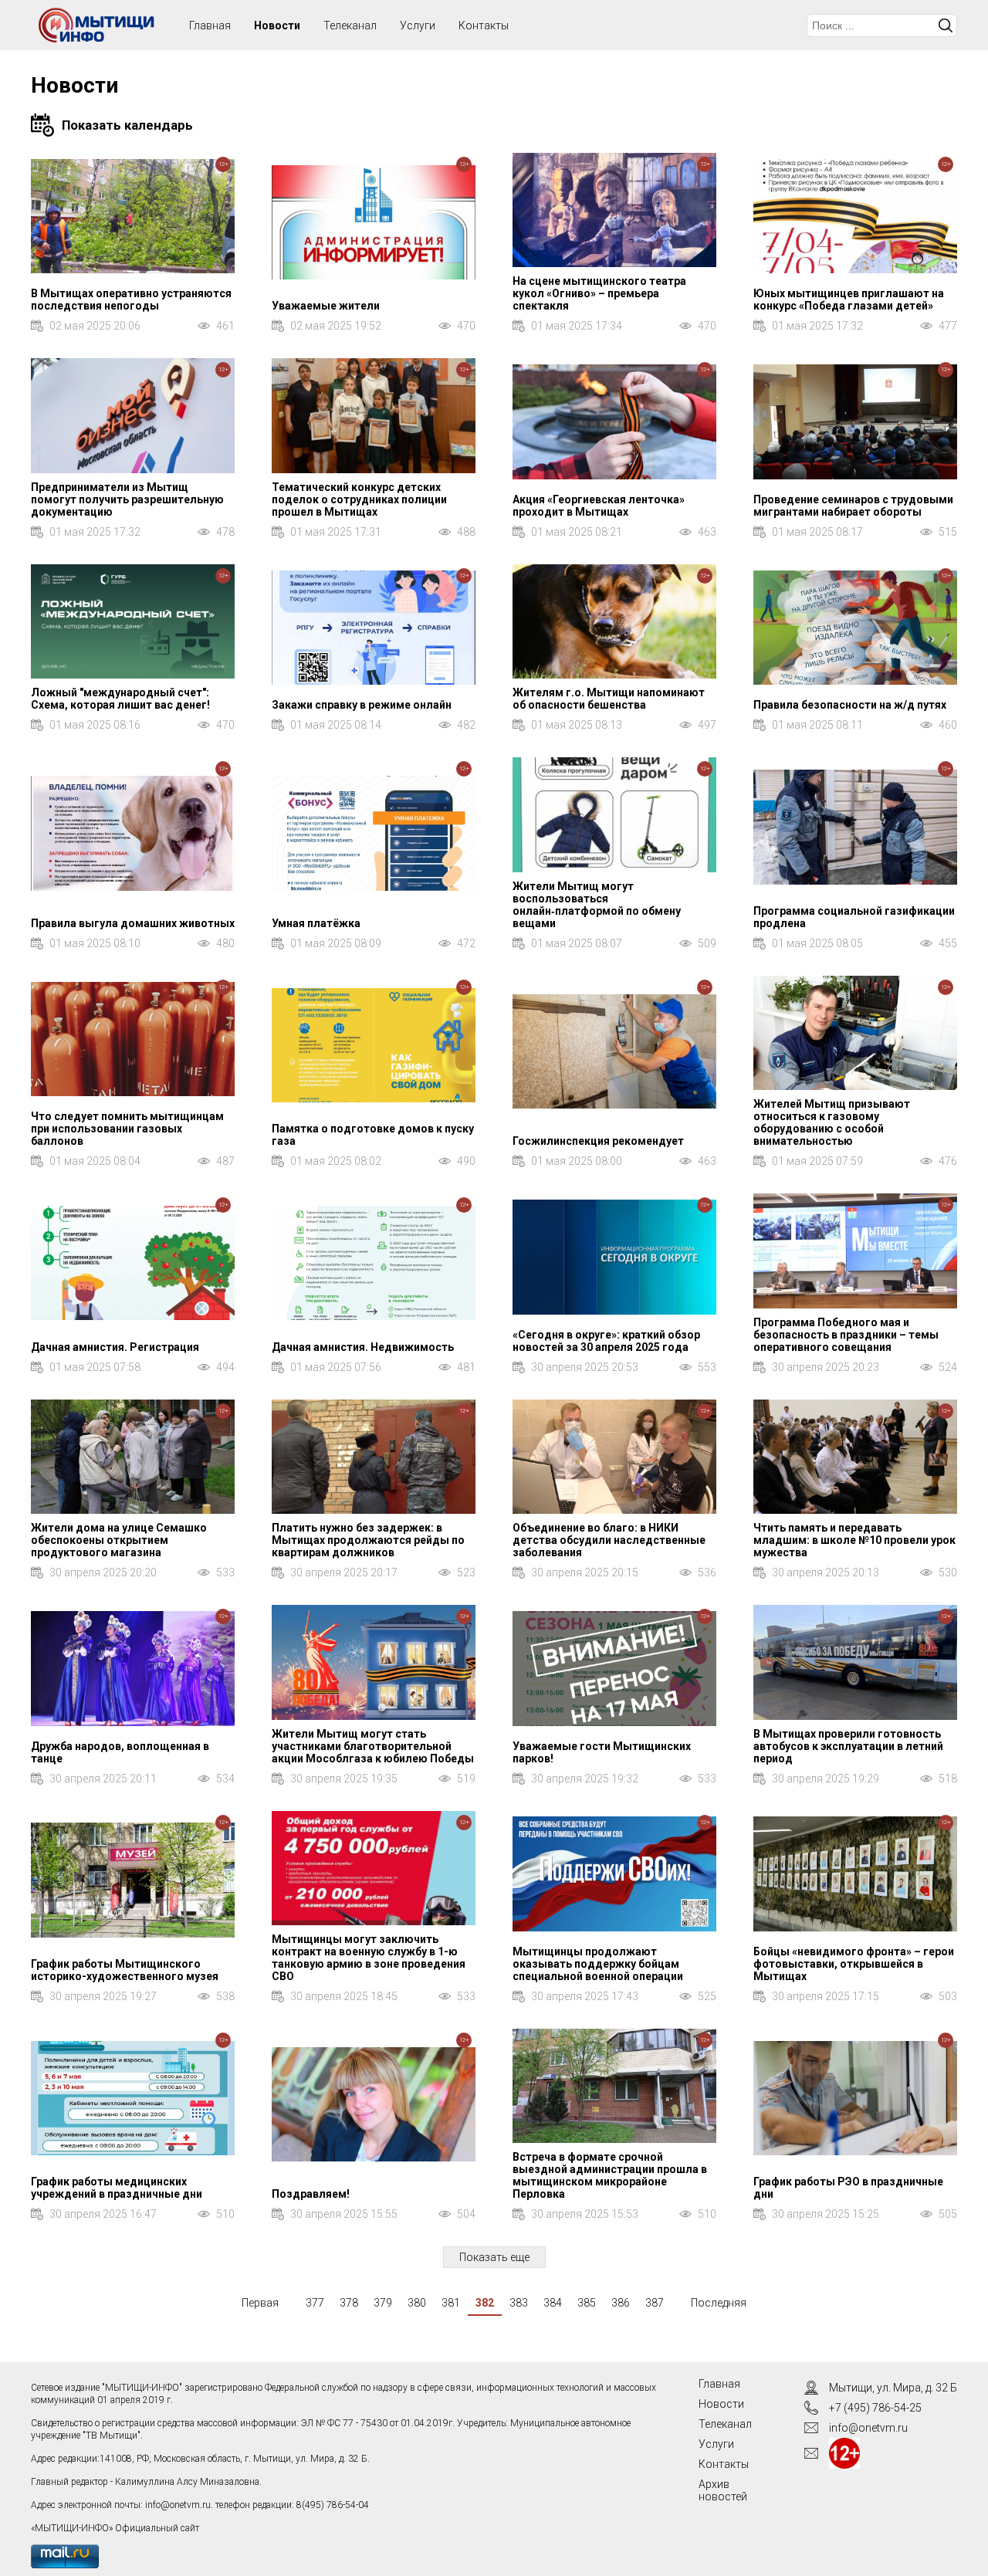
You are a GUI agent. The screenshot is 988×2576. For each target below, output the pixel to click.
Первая (260, 2303)
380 (417, 2303)
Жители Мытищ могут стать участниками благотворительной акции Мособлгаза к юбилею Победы (373, 1746)
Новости (277, 25)
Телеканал (350, 25)
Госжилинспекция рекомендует (598, 1141)
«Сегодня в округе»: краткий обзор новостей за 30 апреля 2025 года (606, 1341)
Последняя (719, 2303)
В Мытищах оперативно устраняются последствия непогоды (131, 300)
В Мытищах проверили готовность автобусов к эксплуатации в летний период (848, 1746)
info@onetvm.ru (178, 2505)
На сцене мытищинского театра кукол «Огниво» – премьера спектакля (599, 293)
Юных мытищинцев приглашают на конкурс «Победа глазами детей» (849, 300)
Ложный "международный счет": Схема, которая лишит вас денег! (120, 699)
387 (655, 2303)
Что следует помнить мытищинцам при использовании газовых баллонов (127, 1129)
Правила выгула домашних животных (133, 923)
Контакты (484, 25)
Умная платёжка (316, 923)
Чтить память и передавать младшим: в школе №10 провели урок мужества (854, 1540)
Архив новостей (723, 2490)
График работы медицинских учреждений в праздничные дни (117, 2188)
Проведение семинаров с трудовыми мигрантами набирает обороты (853, 506)
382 (485, 2303)
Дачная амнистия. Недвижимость (363, 1347)
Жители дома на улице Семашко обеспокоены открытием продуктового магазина (119, 1540)
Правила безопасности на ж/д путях (850, 705)
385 (587, 2303)
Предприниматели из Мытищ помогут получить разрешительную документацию (127, 499)
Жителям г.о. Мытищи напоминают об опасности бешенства (609, 699)
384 (553, 2303)
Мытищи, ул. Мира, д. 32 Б (893, 2388)
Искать (946, 25)
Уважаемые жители (326, 306)
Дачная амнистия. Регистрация (115, 1347)
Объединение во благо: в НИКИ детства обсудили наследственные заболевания (609, 1540)
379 (383, 2303)
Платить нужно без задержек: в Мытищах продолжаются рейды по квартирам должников (368, 1540)
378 (349, 2303)
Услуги (418, 25)
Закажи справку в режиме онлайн (362, 705)
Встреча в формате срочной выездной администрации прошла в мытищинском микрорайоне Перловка (610, 2175)
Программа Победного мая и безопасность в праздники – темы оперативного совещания (846, 1335)
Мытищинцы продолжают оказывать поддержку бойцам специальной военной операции (598, 1964)
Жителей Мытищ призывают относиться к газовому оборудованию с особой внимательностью (832, 1122)
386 (621, 2303)
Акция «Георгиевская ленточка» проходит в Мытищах (599, 506)
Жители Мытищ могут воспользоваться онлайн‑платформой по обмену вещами (597, 905)
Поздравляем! (311, 2194)
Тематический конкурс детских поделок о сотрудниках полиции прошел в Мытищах (359, 499)
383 (519, 2303)
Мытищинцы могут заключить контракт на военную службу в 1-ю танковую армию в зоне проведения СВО (369, 1958)
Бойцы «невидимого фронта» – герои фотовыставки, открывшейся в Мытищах (854, 1964)
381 (451, 2303)
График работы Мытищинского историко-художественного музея (125, 1970)
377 (315, 2303)
